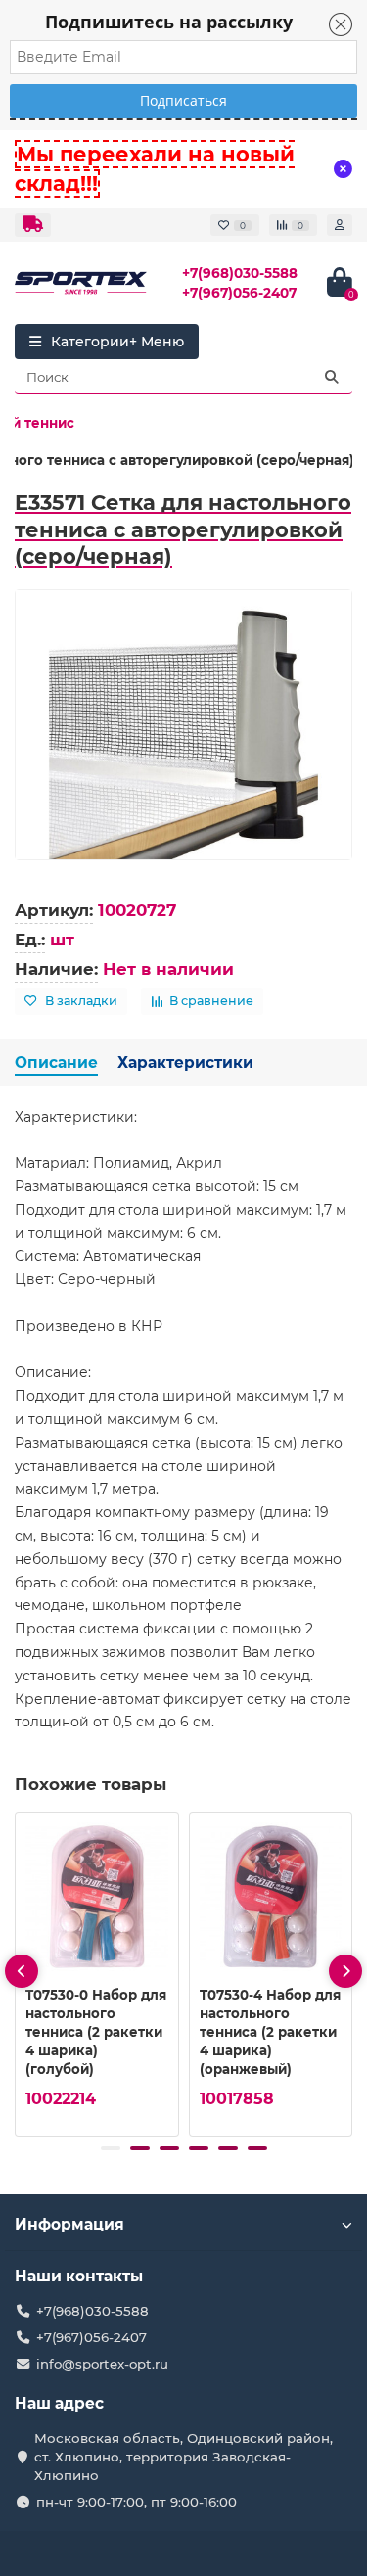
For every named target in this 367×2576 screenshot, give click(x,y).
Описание (56, 1062)
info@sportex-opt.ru (102, 2364)
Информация (69, 2224)
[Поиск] (332, 377)
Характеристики (185, 1062)
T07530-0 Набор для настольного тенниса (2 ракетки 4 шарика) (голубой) (96, 2032)
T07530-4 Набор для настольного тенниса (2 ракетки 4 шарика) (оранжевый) (270, 2032)
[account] (340, 225)
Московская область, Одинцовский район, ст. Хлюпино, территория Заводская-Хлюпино (183, 2457)
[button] (111, 2148)
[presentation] (22, 1971)
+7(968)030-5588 (240, 273)
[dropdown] (33, 225)
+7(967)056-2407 (239, 293)
